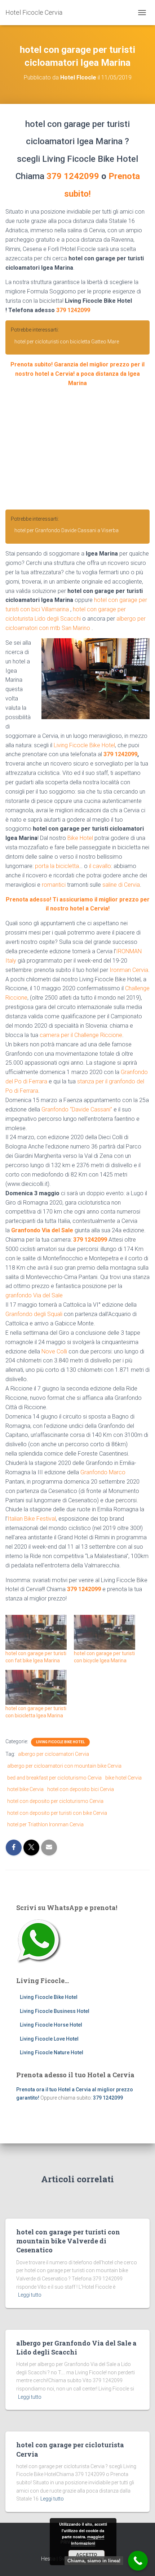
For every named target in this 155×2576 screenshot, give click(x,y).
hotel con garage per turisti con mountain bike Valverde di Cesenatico (68, 2241)
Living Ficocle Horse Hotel (51, 2025)
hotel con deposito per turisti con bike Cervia (57, 1813)
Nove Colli (54, 1351)
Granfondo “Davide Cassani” (77, 1109)
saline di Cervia (121, 885)
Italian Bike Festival (32, 1519)
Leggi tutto (30, 2295)
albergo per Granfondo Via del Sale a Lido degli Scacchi (76, 2347)
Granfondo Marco (103, 1472)
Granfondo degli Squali (34, 1314)
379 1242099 (73, 176)
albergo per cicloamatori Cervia (54, 1754)
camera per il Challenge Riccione (81, 1035)
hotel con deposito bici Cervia (81, 1789)
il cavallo (100, 866)
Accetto (87, 2554)
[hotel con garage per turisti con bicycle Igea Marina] (105, 1632)
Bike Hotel (80, 838)
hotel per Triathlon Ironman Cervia (45, 1824)
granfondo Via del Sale (34, 1295)
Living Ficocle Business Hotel (55, 2011)
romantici (54, 885)
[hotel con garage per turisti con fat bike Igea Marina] (36, 1632)
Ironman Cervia (129, 970)
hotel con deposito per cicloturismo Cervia (55, 1801)
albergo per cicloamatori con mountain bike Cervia (64, 1766)
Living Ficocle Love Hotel (49, 2039)
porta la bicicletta (57, 866)
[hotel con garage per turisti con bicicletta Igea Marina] (36, 1687)
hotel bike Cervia (25, 1789)
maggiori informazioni (88, 2540)
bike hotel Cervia (123, 1778)
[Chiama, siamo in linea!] (138, 2561)
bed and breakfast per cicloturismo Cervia (54, 1778)
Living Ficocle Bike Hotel (84, 745)
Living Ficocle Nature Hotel (52, 2052)
